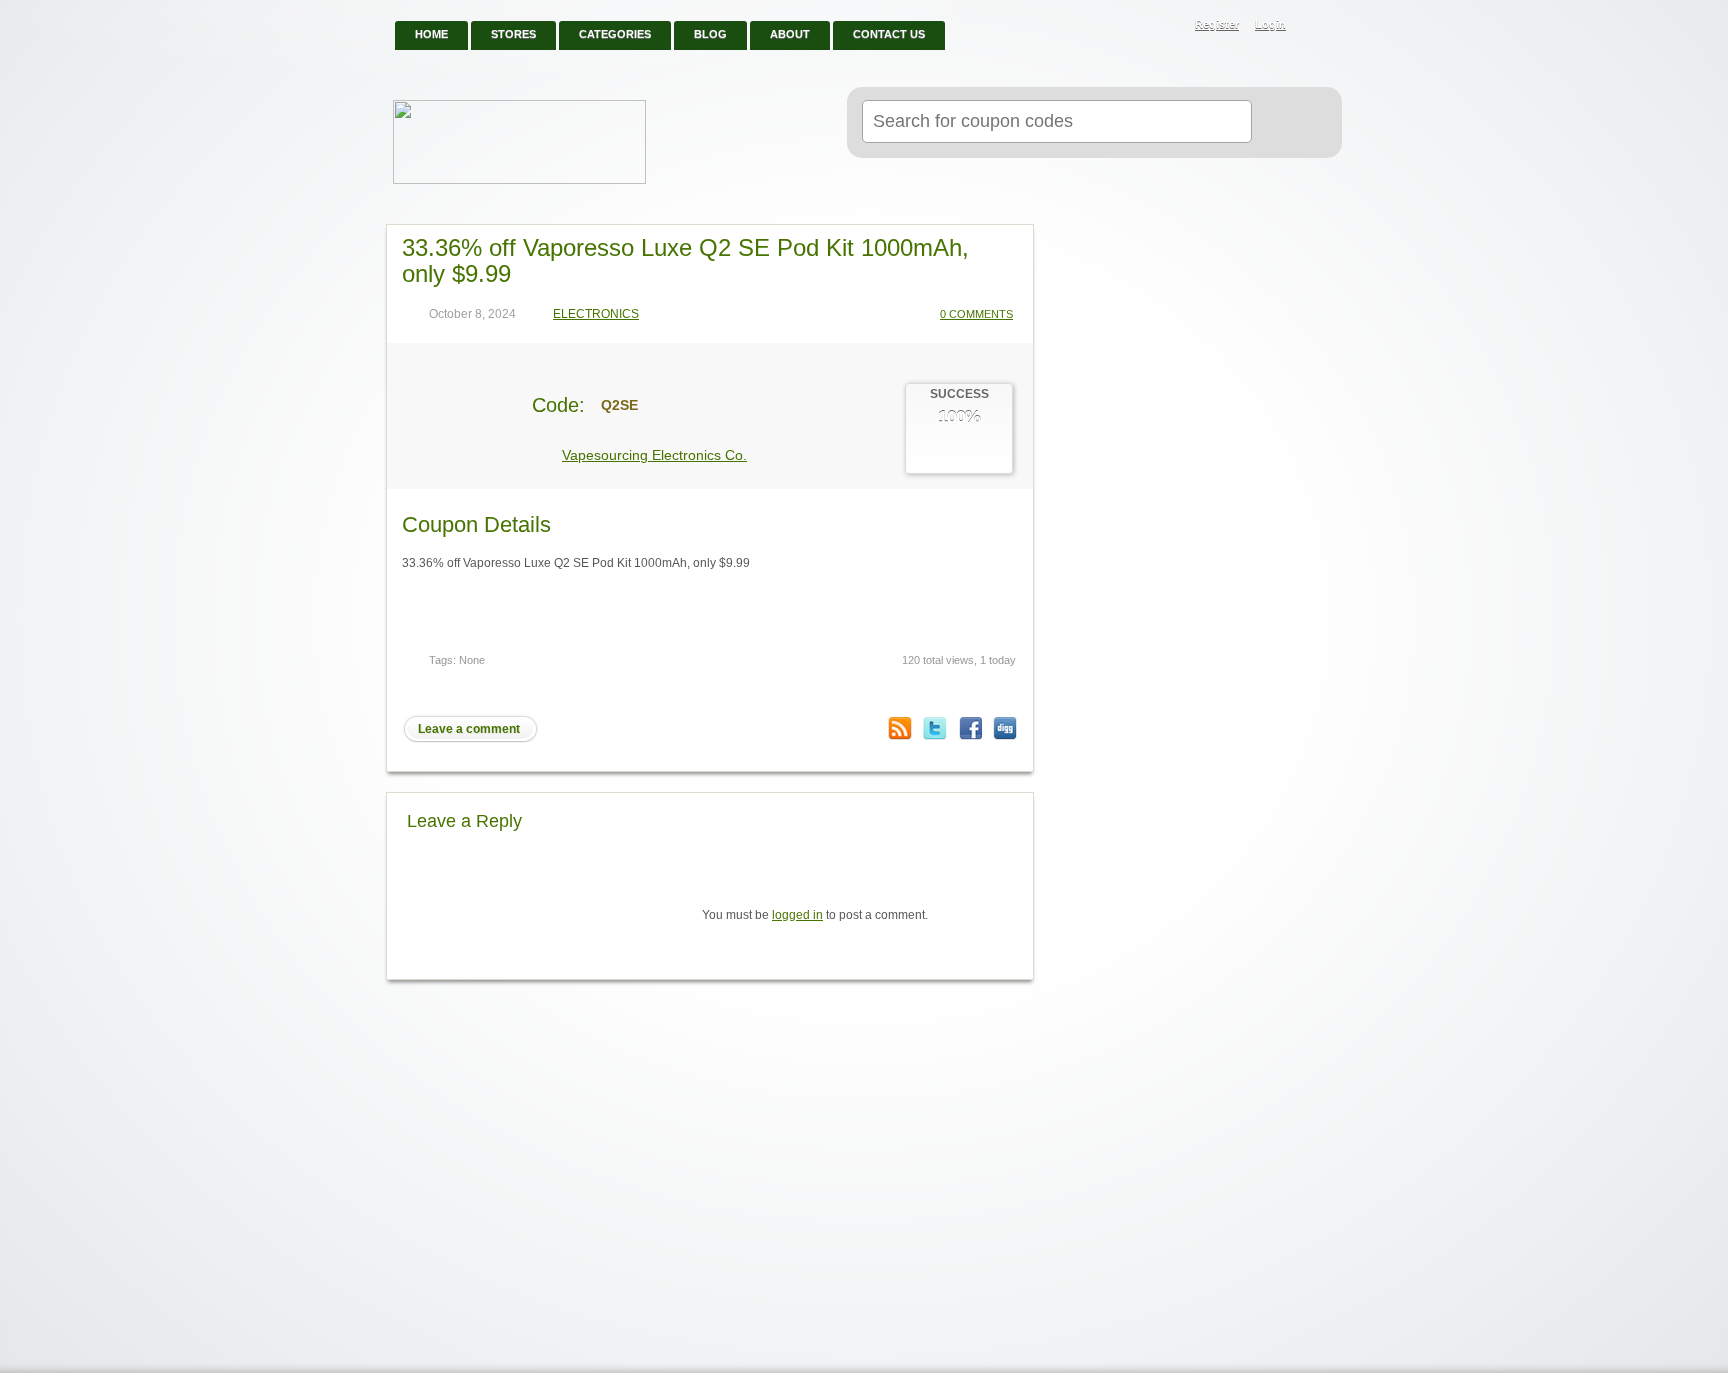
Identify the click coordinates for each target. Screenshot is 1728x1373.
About (790, 34)
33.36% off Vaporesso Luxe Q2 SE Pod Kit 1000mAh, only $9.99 (685, 260)
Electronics (596, 314)
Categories (615, 34)
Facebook (970, 728)
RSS (1316, 26)
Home (431, 34)
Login (1270, 24)
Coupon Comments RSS (900, 728)
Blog (710, 34)
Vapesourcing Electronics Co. (654, 455)
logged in (797, 915)
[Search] (1288, 123)
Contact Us (889, 34)
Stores (513, 34)
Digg (1005, 728)
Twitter (935, 728)
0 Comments (976, 314)
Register (1217, 24)
